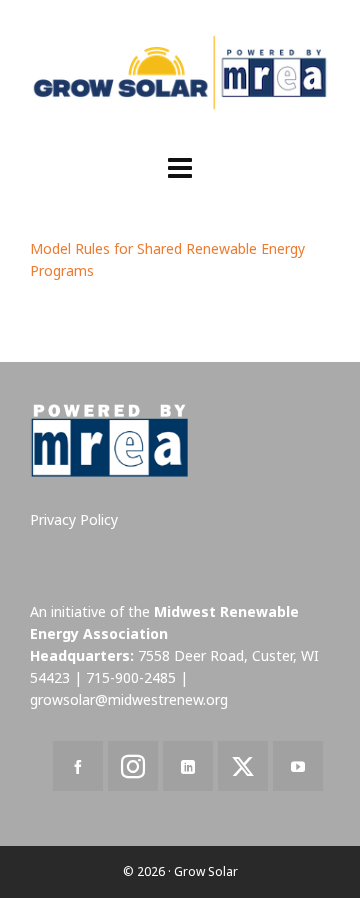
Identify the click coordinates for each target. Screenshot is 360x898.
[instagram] (133, 766)
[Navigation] (180, 167)
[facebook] (78, 766)
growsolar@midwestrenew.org (129, 699)
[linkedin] (188, 766)
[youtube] (298, 766)
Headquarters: (82, 655)
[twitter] (243, 766)
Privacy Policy (74, 519)
